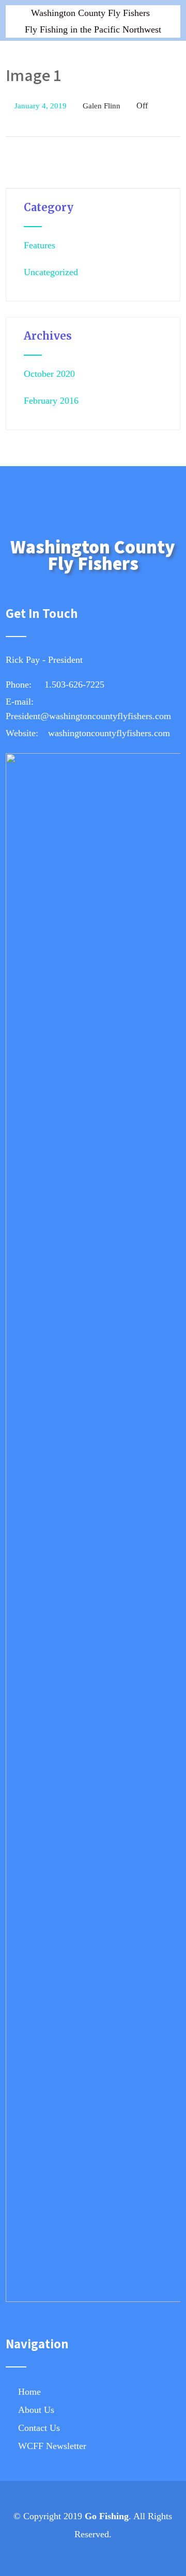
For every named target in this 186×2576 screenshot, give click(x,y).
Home (29, 2392)
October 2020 (49, 374)
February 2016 (51, 401)
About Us (36, 2410)
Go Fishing (107, 2516)
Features (40, 245)
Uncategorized (51, 272)
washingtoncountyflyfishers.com (109, 733)
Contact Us (39, 2428)
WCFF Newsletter (52, 2446)
